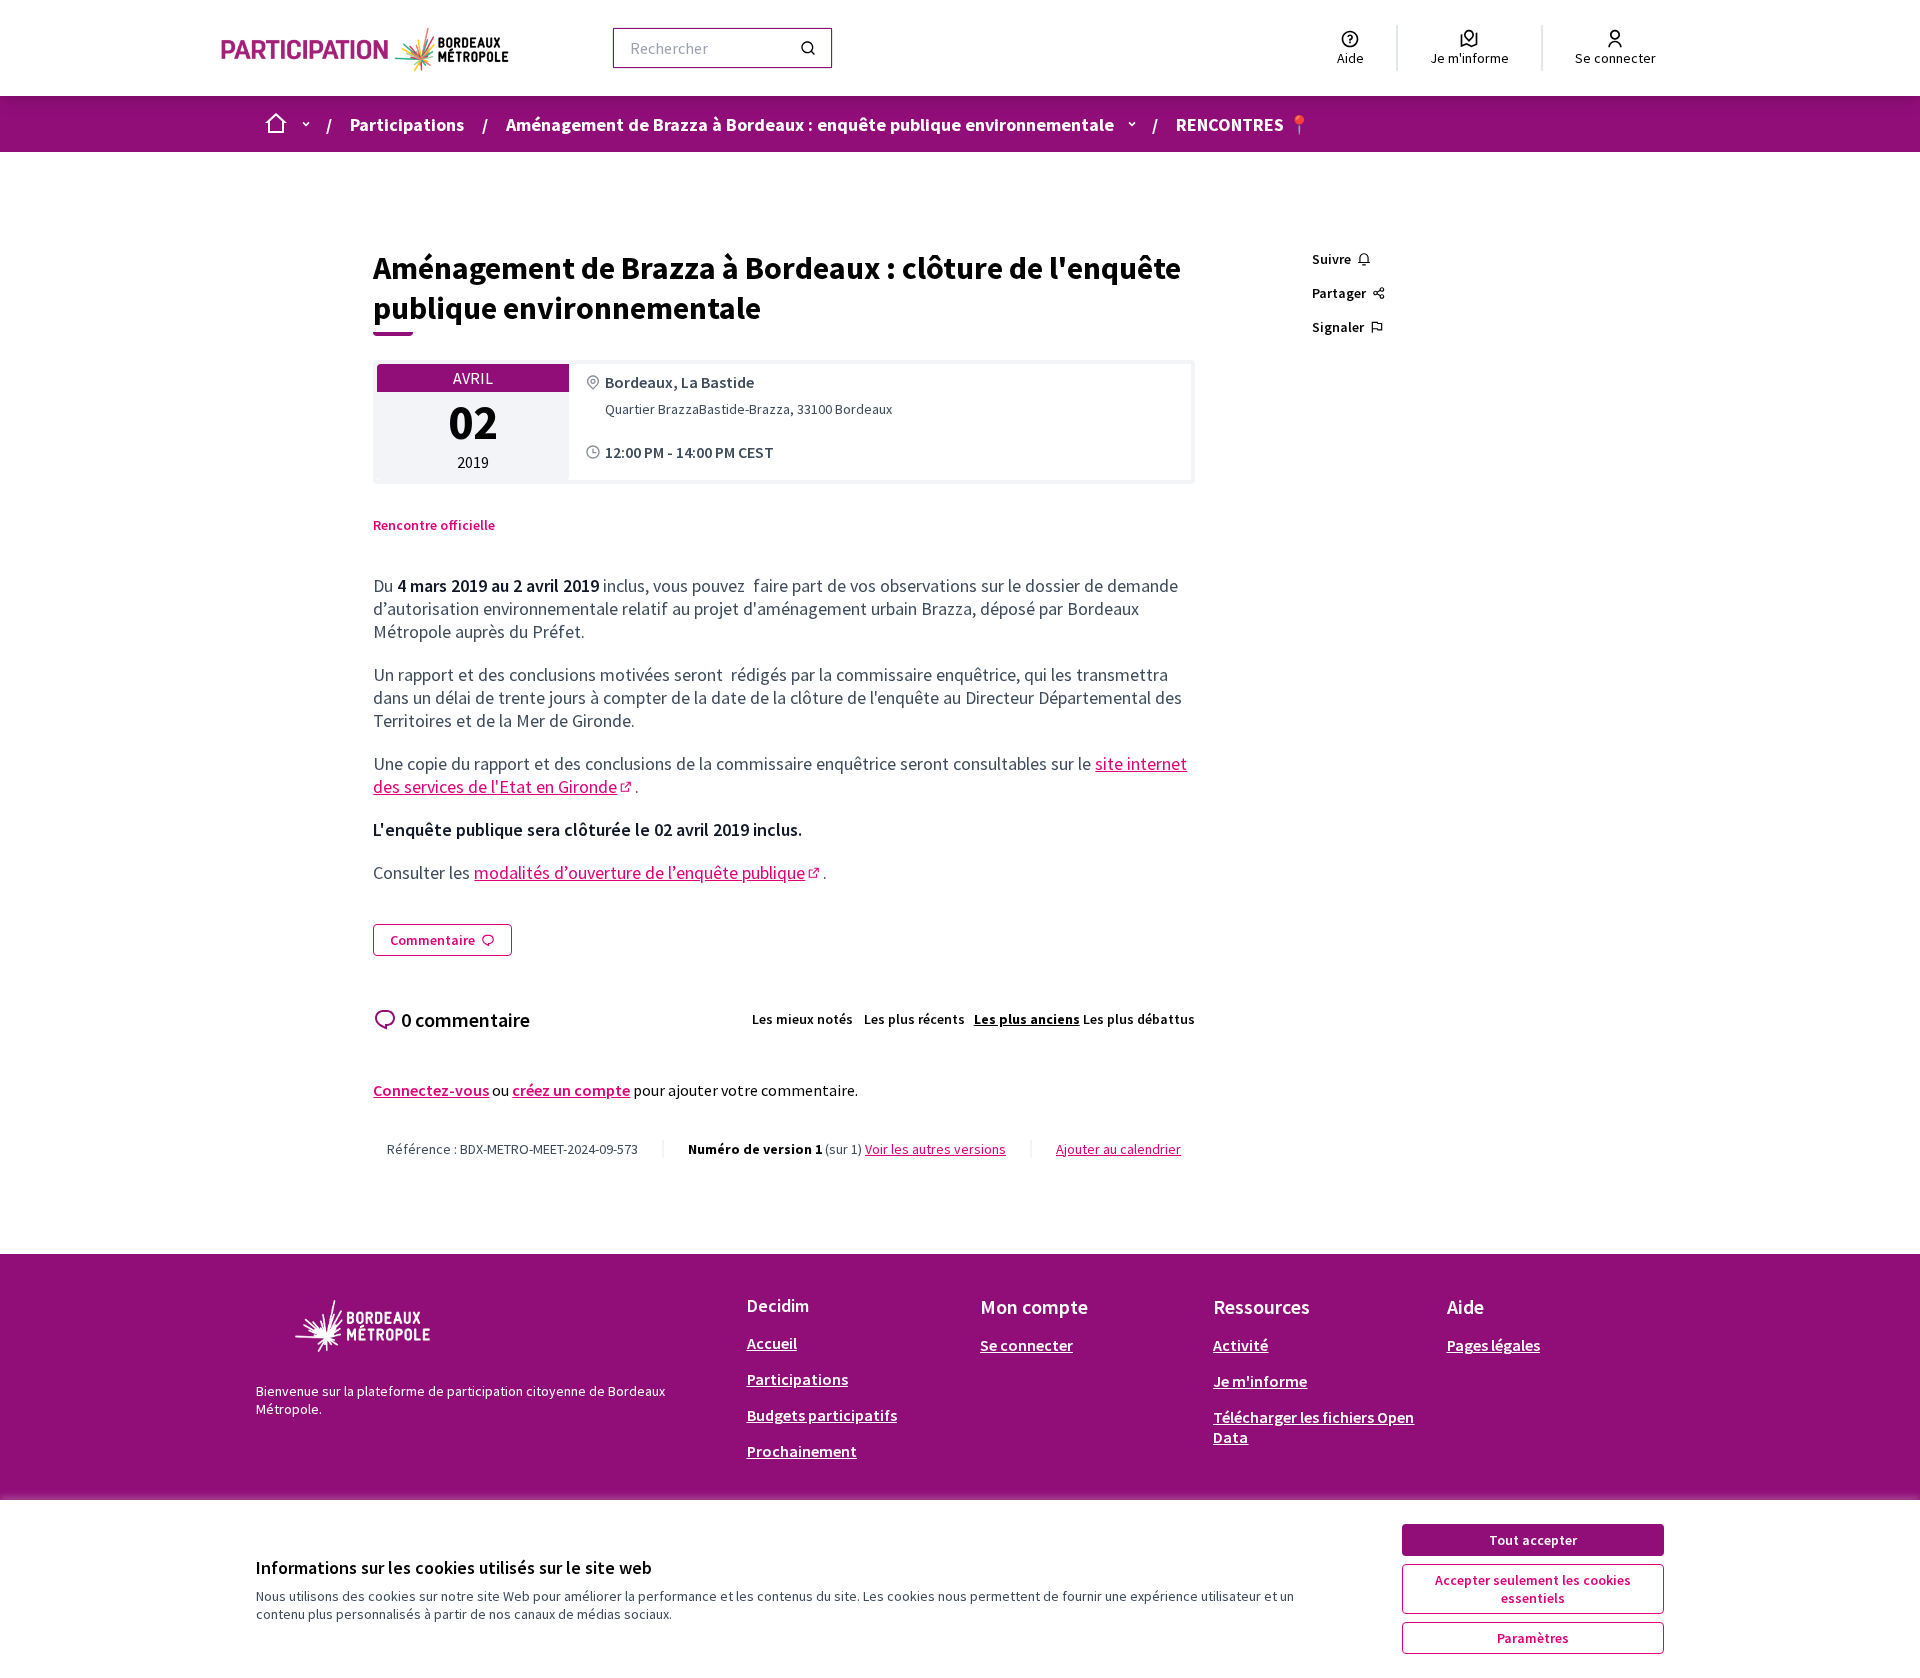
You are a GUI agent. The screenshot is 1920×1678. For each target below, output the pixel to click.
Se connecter (1026, 1345)
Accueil (772, 1343)
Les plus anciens (1027, 1019)
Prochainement (802, 1451)
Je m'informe (1260, 1381)
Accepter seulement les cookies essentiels (1533, 1589)
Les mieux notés (802, 1019)
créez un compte (571, 1090)
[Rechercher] (808, 48)
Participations (407, 124)
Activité (1240, 1345)
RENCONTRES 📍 (1243, 124)
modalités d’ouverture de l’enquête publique (648, 872)
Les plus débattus (1139, 1019)
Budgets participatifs (822, 1415)
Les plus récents (914, 1019)
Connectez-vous (431, 1090)
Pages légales (1493, 1345)
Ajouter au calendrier (1118, 1149)
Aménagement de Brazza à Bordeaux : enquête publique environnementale (810, 124)
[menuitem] (855, 1343)
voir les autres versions (935, 1149)
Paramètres (1533, 1638)
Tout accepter (1533, 1540)
